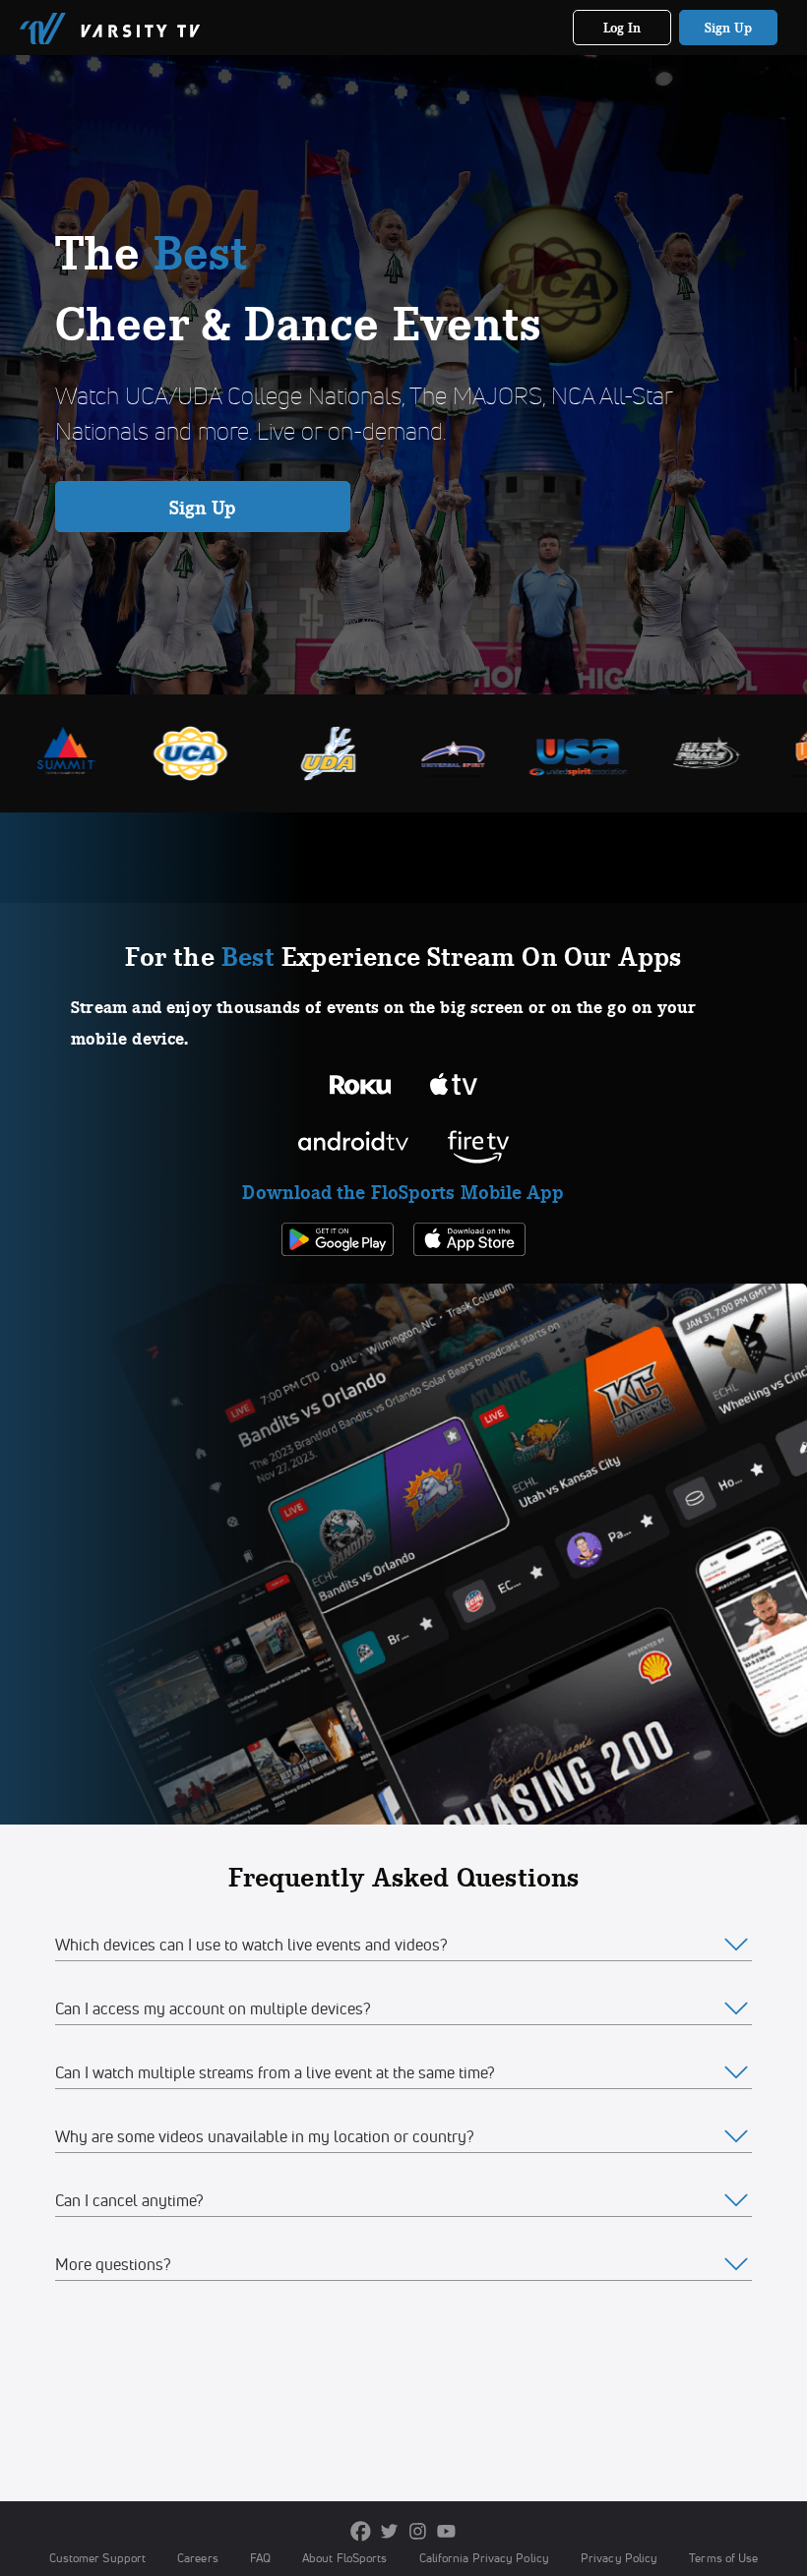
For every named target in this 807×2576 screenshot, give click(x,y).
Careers (198, 2558)
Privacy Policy (619, 2558)
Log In (622, 28)
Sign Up (729, 28)
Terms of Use (723, 2558)
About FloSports (344, 2558)
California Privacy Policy (484, 2558)
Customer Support (98, 2558)
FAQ (260, 2558)
